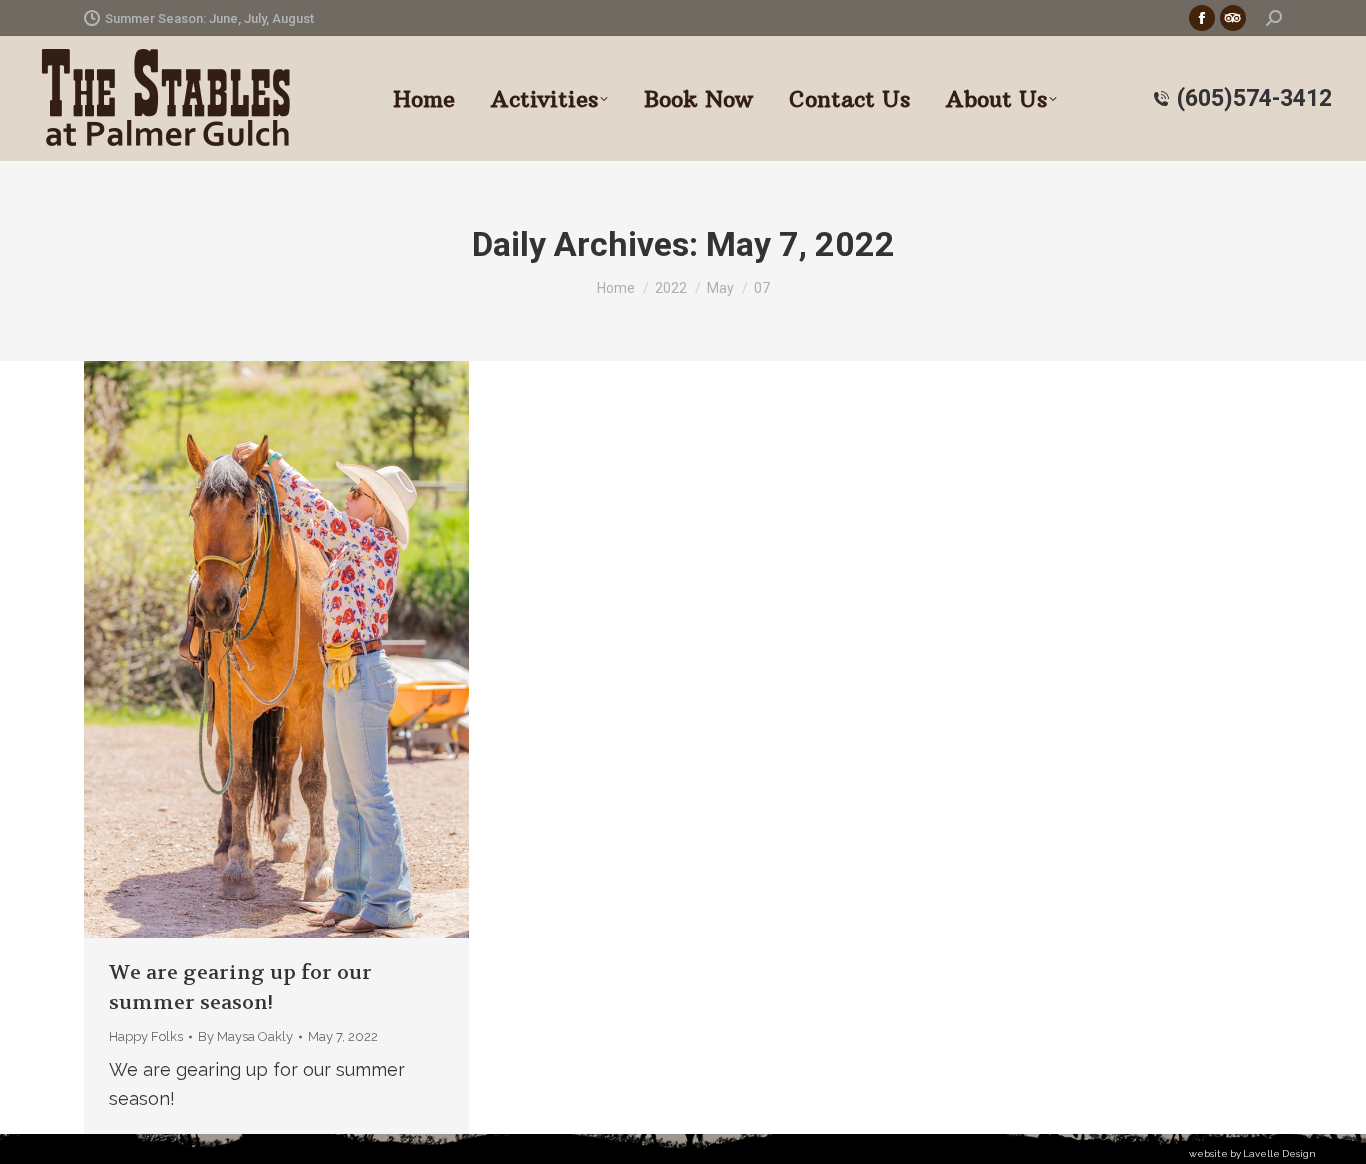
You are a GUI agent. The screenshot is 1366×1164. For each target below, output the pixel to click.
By (245, 1036)
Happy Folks (146, 1036)
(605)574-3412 (1254, 98)
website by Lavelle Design (1252, 1153)
